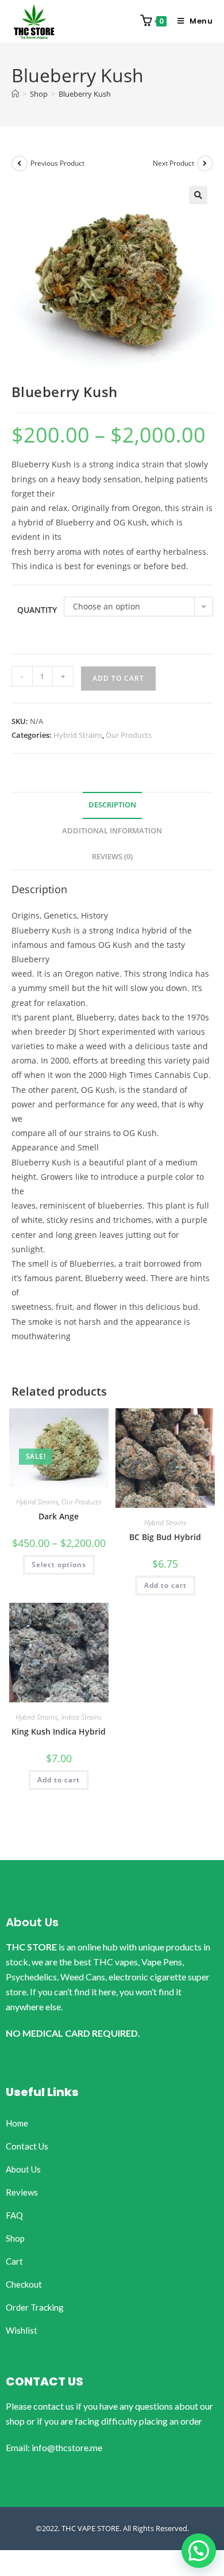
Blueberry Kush (85, 94)
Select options (59, 1565)
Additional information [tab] (112, 831)
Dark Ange (59, 1516)
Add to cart (118, 678)
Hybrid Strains (78, 735)
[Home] (15, 94)
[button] (198, 195)
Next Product (173, 163)
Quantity (37, 610)
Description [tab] (112, 805)
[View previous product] (20, 163)
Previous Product (57, 163)
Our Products (129, 735)
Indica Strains (81, 1717)
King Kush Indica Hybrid (59, 1731)
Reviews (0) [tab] (112, 857)
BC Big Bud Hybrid (165, 1537)
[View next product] (205, 163)
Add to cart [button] (165, 1585)
